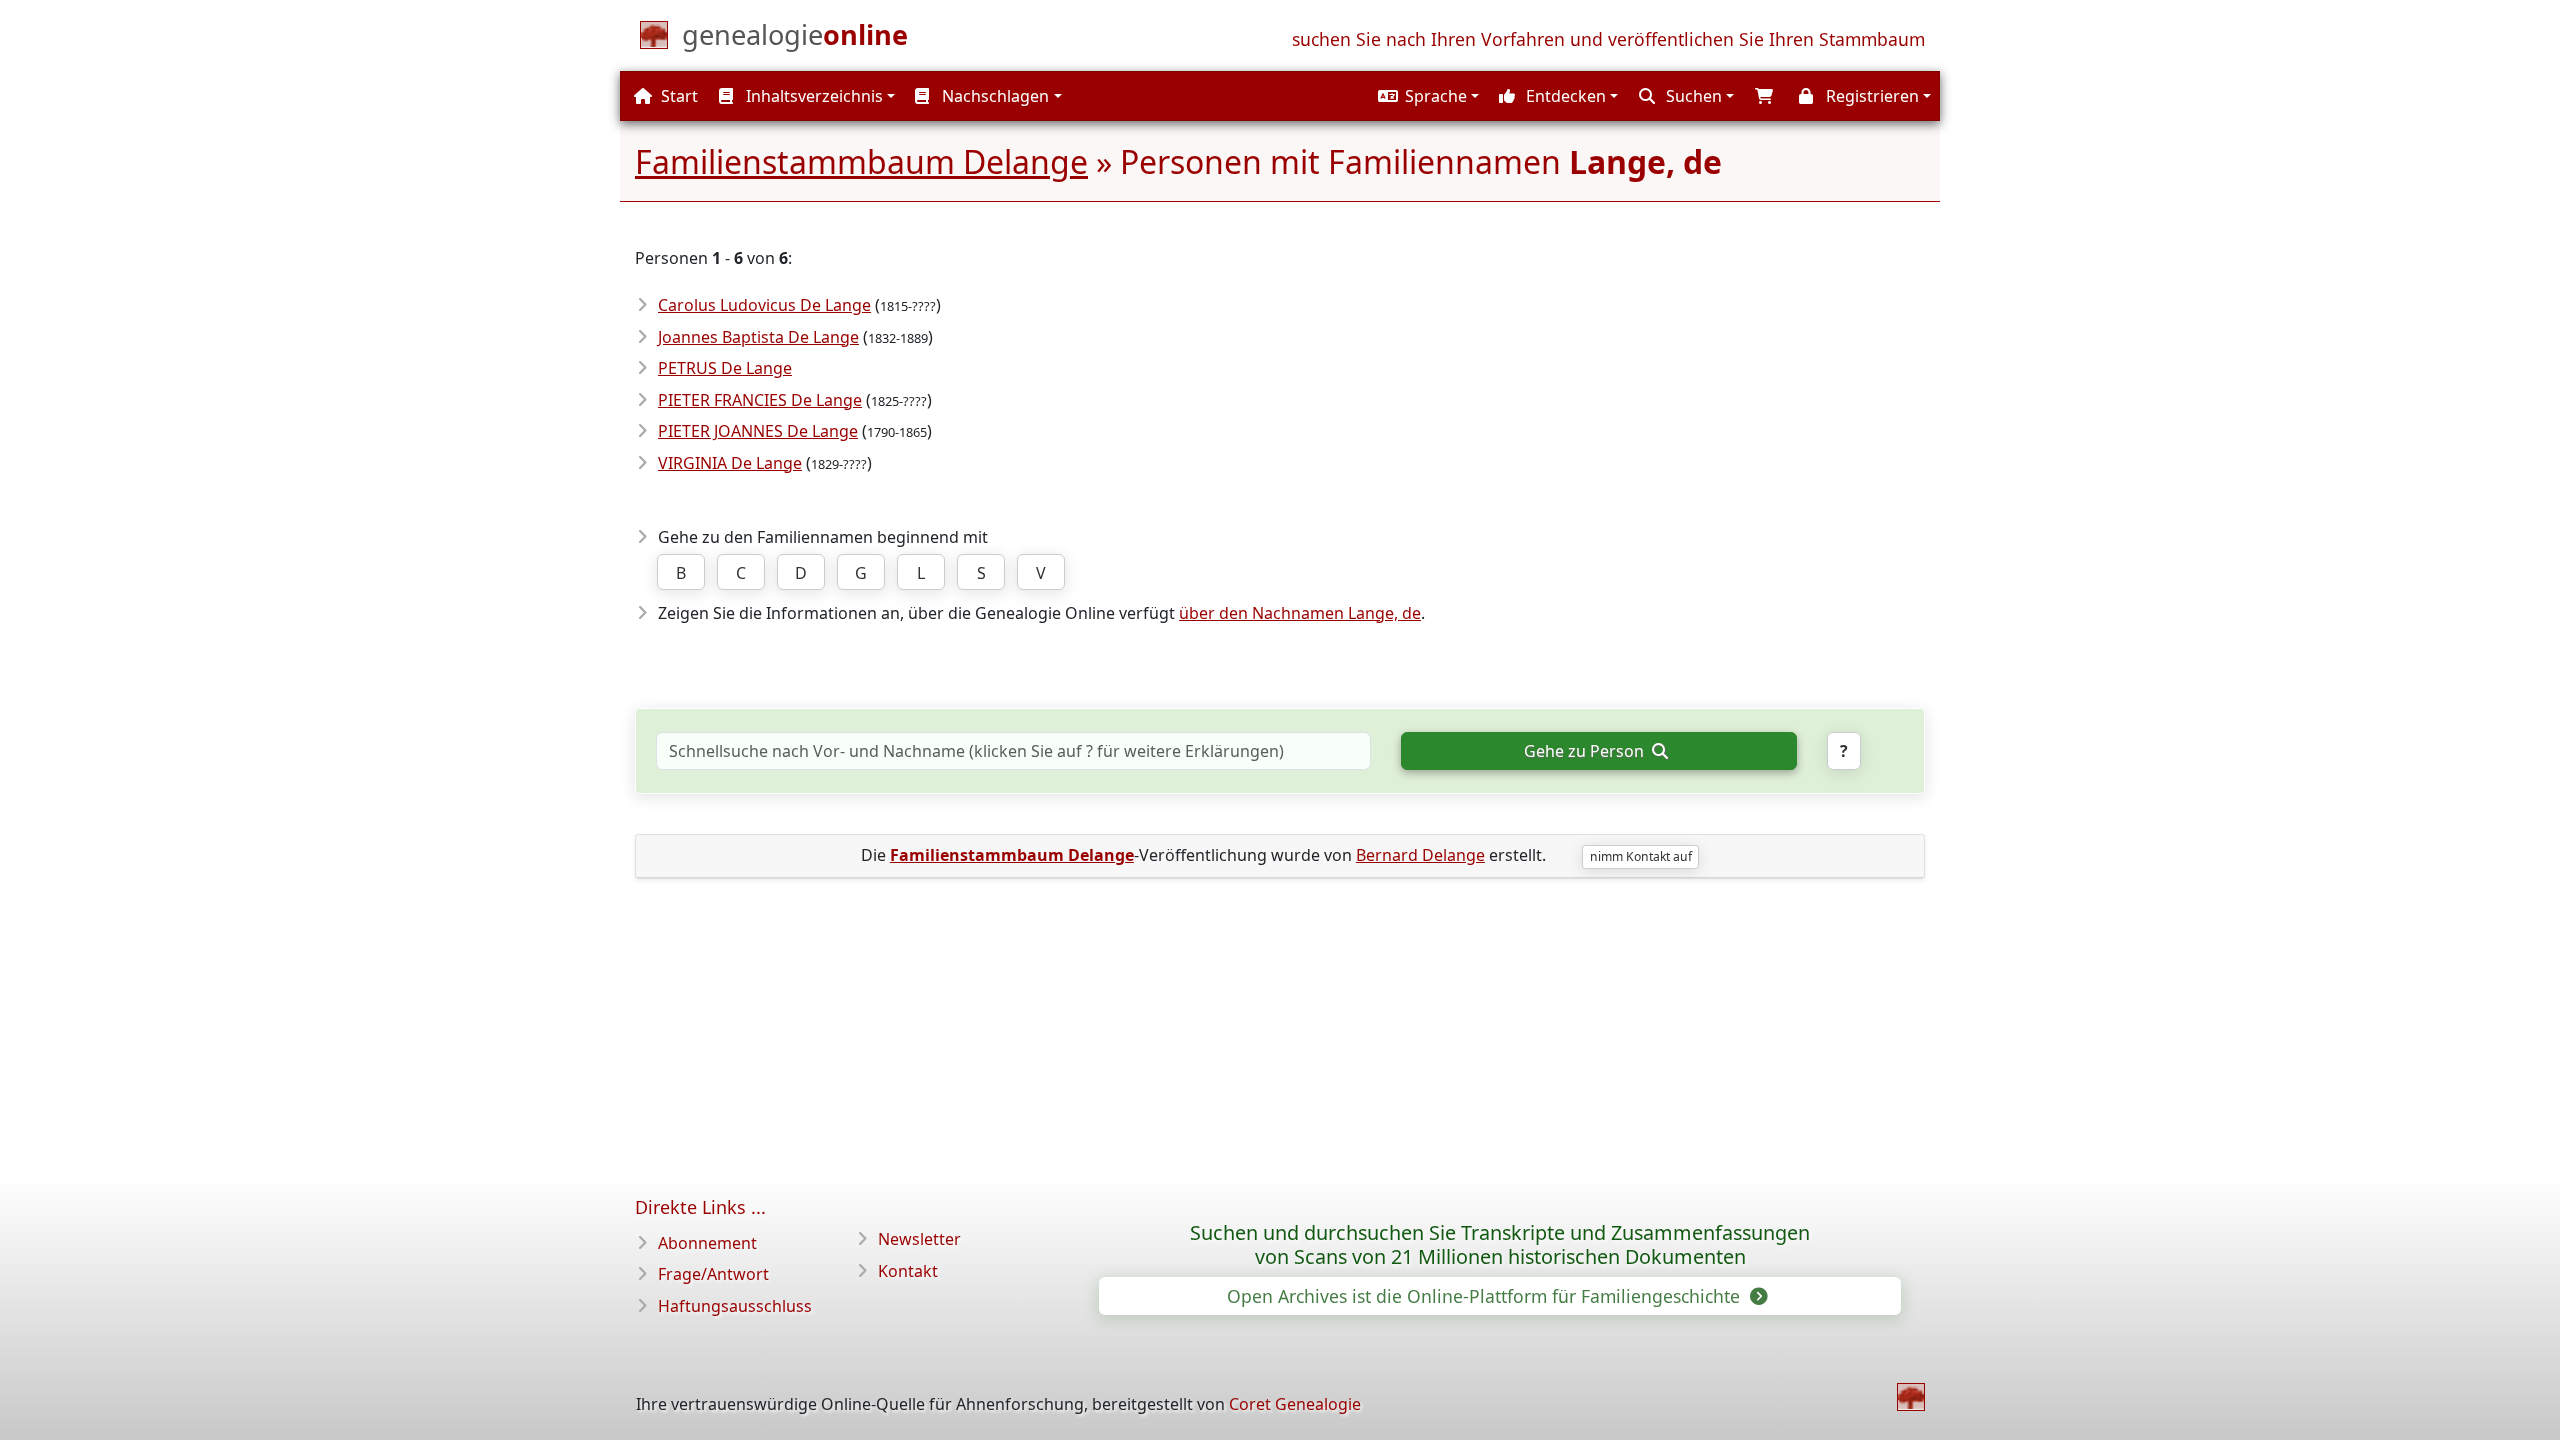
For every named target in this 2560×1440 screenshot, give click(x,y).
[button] (1426, 96)
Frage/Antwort (713, 1274)
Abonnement (707, 1243)
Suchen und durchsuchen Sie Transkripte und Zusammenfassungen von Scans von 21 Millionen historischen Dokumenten (1500, 1245)
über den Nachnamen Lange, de (1300, 613)
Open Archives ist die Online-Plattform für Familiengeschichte (1486, 1296)
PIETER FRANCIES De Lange (760, 400)
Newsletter (919, 1239)
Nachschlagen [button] (993, 96)
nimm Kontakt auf (1641, 856)
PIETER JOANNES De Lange (758, 431)
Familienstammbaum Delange (861, 161)
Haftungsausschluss (735, 1306)
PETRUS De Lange (725, 368)
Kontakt (908, 1271)
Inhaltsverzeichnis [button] (812, 96)
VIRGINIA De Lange (730, 463)
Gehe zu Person (1586, 751)
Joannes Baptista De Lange (758, 337)
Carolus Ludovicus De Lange (764, 305)
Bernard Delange (1420, 855)
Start (677, 96)
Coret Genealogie (1295, 1404)
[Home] (1911, 1397)
